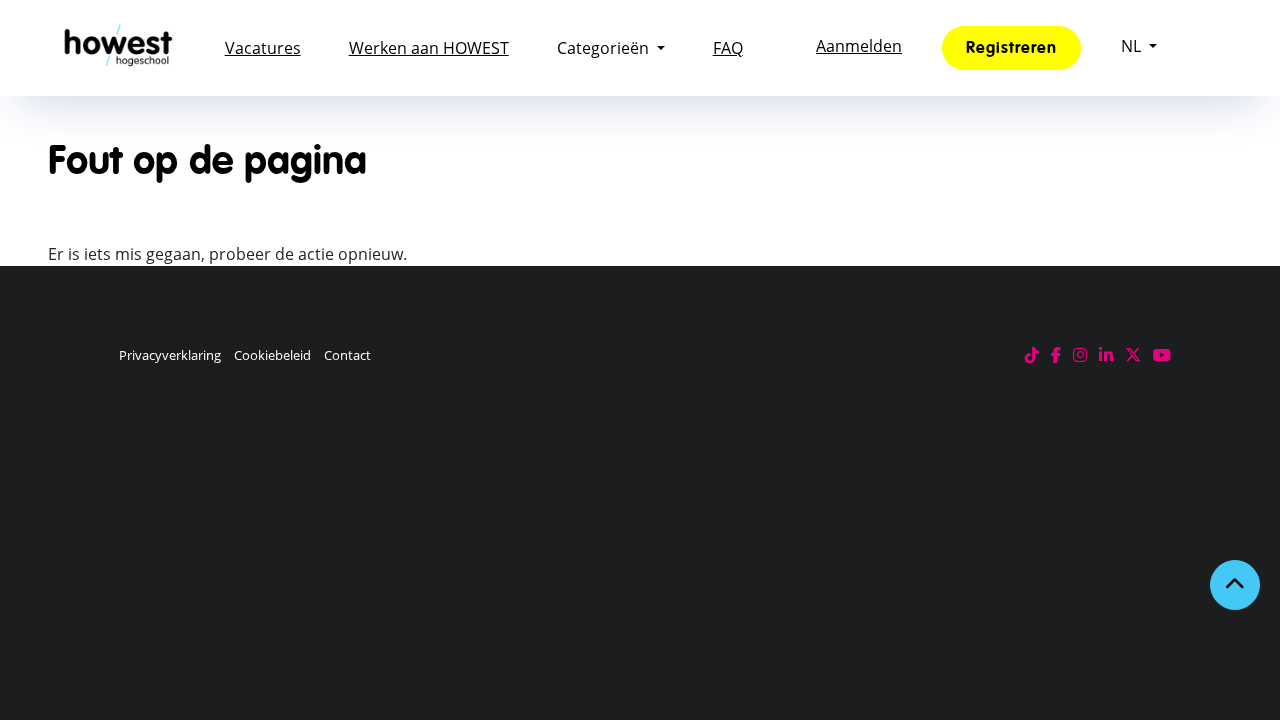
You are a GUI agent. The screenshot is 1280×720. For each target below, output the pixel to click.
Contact (347, 355)
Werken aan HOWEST (429, 48)
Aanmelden (859, 46)
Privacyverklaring (170, 355)
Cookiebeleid (272, 355)
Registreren (1011, 48)
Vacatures (263, 48)
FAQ (728, 48)
